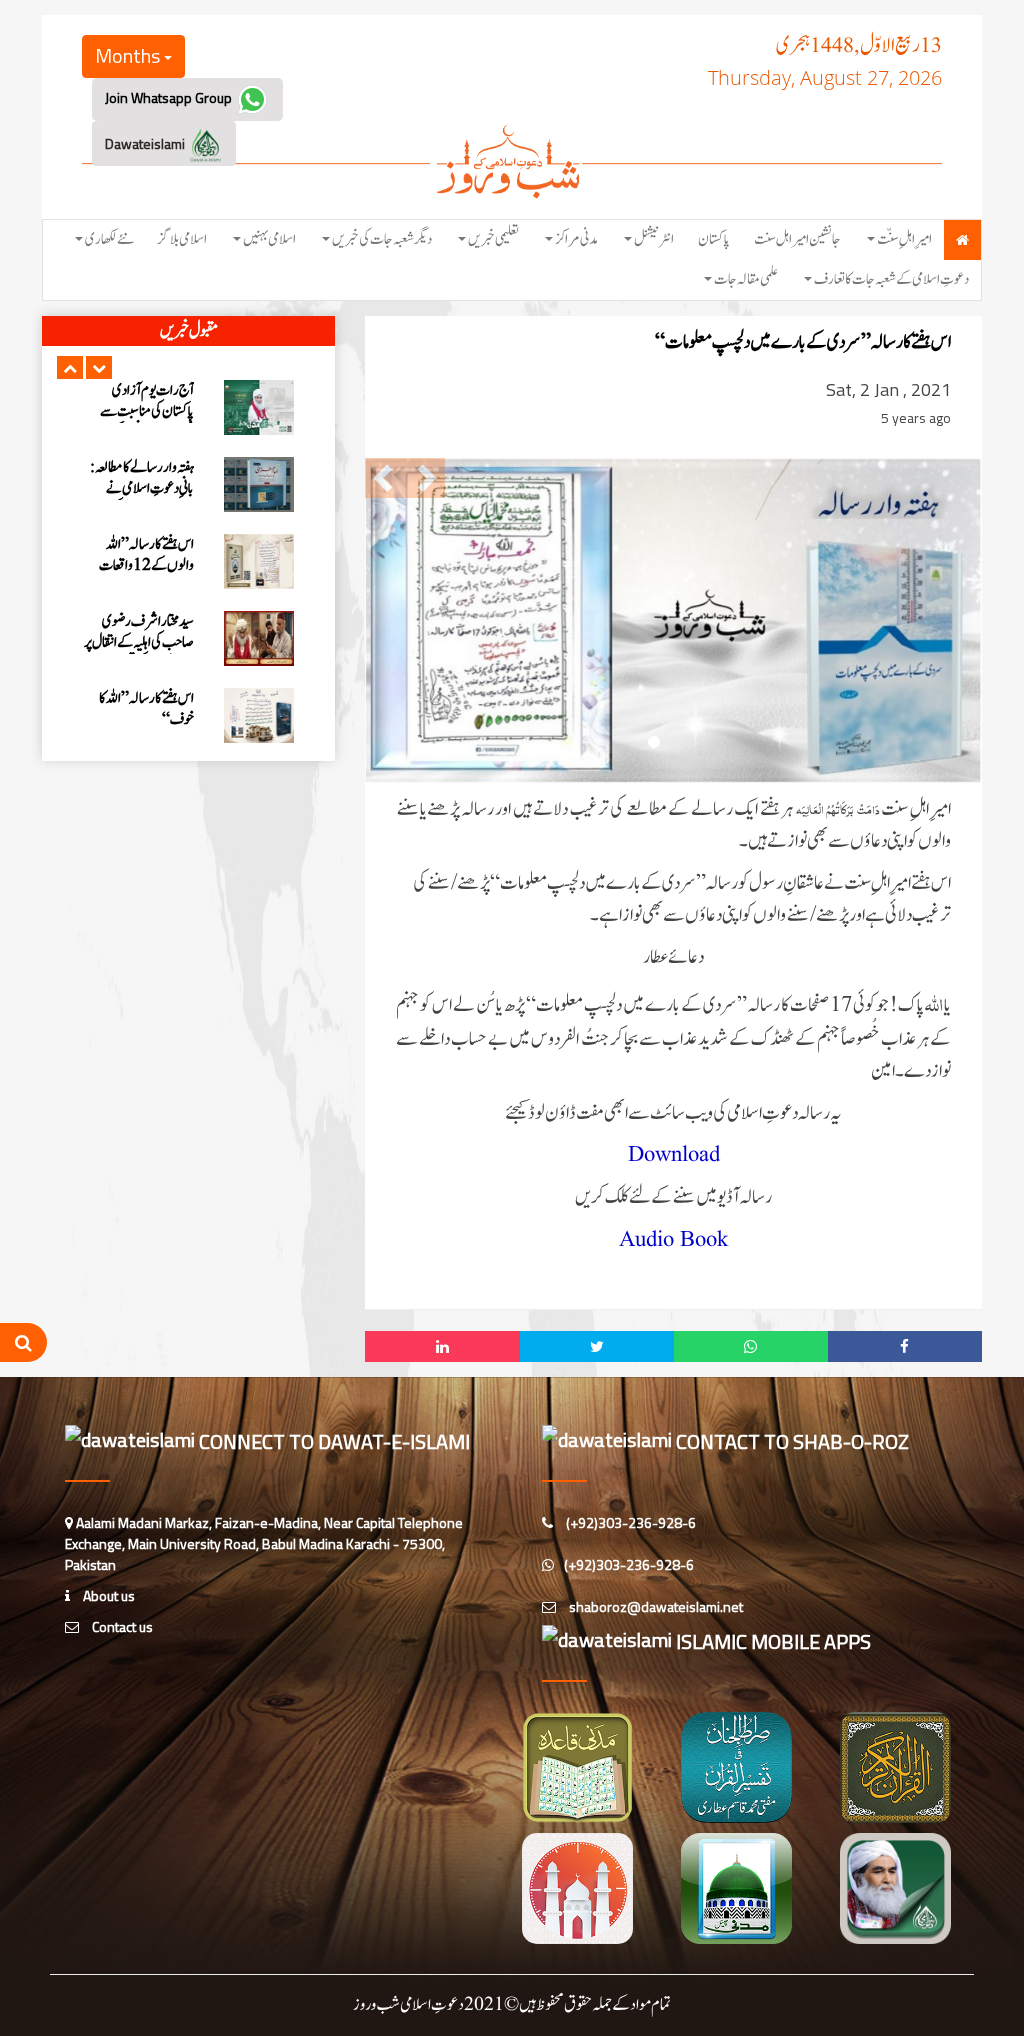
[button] (70, 367)
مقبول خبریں (189, 331)
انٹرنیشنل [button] (654, 239)
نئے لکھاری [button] (109, 239)
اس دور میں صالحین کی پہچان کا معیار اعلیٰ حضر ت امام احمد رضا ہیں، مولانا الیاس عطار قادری (142, 653)
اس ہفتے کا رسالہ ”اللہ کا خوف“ (146, 555)
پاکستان (714, 239)
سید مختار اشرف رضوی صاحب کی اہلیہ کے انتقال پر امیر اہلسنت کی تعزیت (139, 488)
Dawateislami (146, 143)
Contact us (121, 1626)
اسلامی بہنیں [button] (269, 239)
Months (129, 55)
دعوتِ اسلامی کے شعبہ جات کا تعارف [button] (891, 279)
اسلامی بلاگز (182, 239)
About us (107, 1595)
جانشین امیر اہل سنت (797, 239)
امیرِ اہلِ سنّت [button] (904, 239)
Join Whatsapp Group (170, 97)
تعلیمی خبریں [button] (493, 239)
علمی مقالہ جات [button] (746, 279)
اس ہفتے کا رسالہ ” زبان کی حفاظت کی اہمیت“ (140, 709)
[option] (188, 407)
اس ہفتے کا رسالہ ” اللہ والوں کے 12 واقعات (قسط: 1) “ (146, 411)
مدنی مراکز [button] (576, 239)
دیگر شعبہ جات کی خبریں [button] (382, 239)
